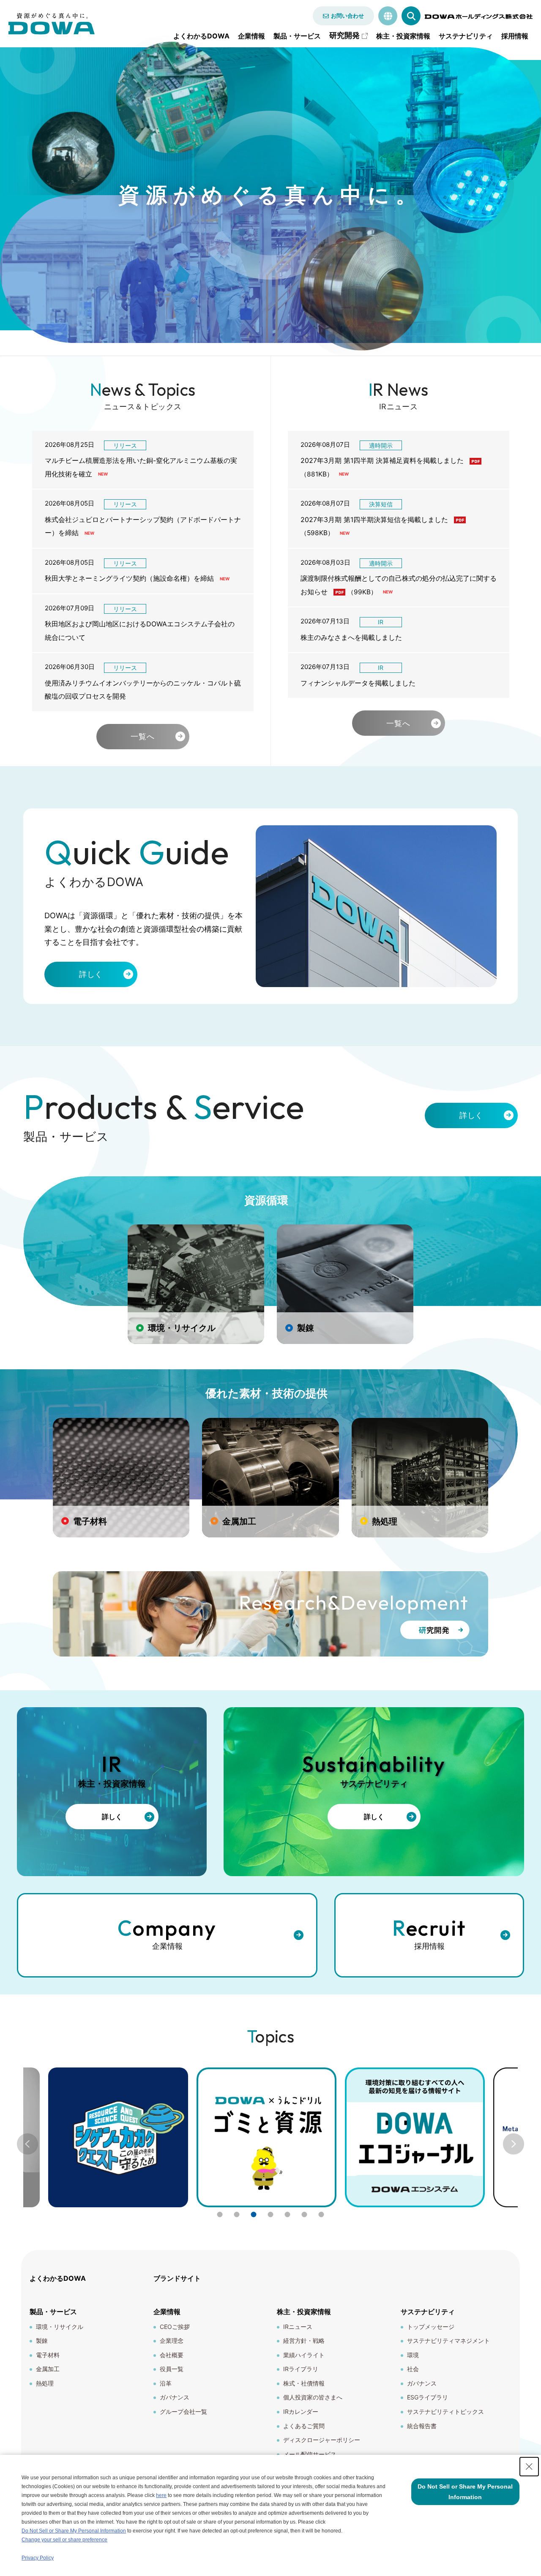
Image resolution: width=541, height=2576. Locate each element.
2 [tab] (237, 2214)
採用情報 (515, 36)
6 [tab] (304, 2214)
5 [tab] (287, 2214)
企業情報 (251, 36)
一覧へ (143, 736)
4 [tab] (270, 2214)
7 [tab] (321, 2214)
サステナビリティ (466, 36)
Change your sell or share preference (64, 2540)
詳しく (91, 974)
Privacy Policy (38, 2558)
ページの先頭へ (524, 2273)
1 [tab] (220, 2214)
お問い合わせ (347, 16)
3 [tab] (254, 2214)
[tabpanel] (266, 2137)
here (161, 2495)
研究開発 (344, 35)
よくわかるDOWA (201, 36)
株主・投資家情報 (403, 36)
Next (514, 2144)
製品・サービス (297, 36)
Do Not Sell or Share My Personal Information (74, 2531)
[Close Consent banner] (529, 2467)
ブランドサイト (177, 2278)
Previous (27, 2144)
